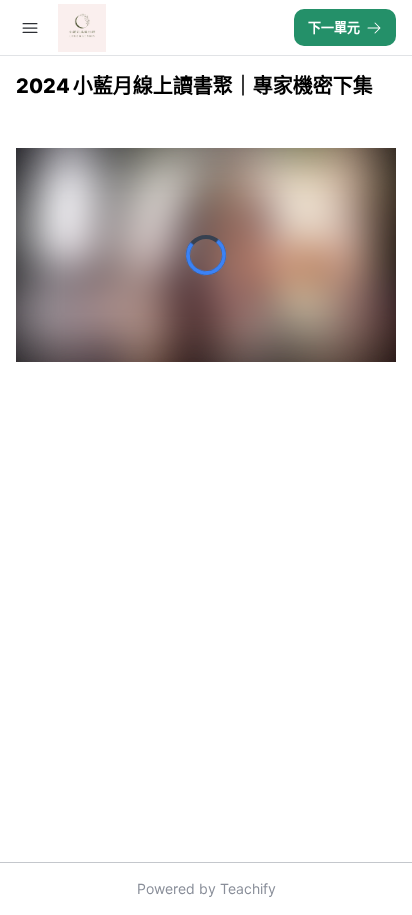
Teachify (248, 888)
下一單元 (334, 27)
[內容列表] (30, 28)
